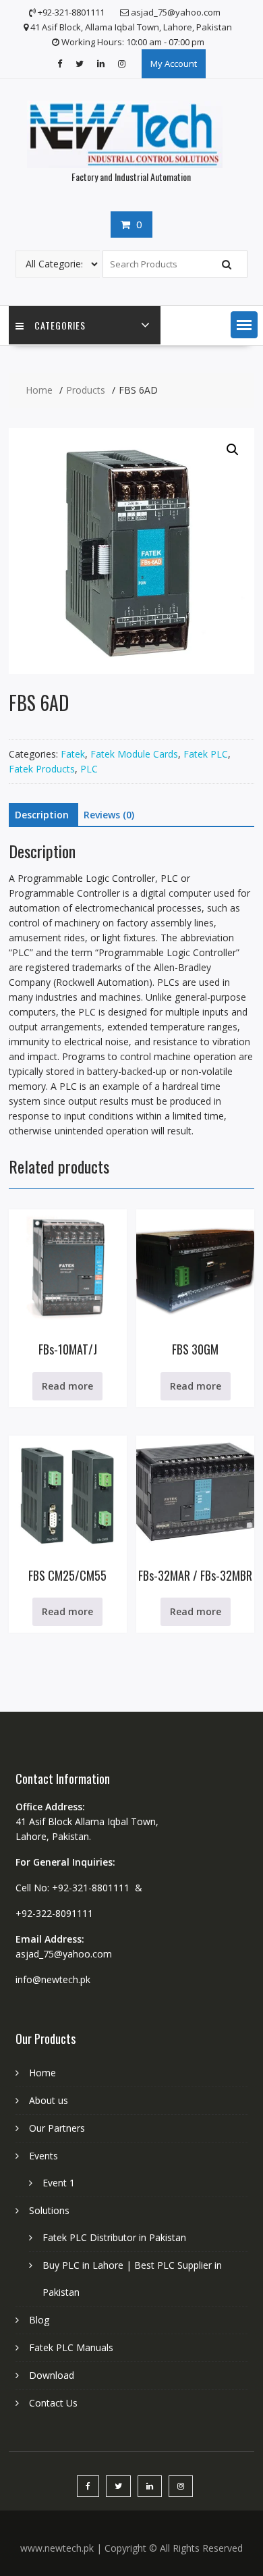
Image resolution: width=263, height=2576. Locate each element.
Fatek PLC (206, 754)
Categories (60, 325)
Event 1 (59, 2183)
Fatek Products (42, 769)
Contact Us (53, 2403)
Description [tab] (42, 815)
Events (43, 2156)
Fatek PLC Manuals (71, 2347)
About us (49, 2100)
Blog (39, 2320)
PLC (89, 769)
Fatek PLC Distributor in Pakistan (114, 2237)
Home (42, 2073)
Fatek (73, 754)
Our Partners (57, 2128)
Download (52, 2375)
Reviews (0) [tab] (109, 815)
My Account (174, 63)
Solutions (49, 2210)
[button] (244, 325)
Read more (67, 1386)
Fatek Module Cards (134, 754)
